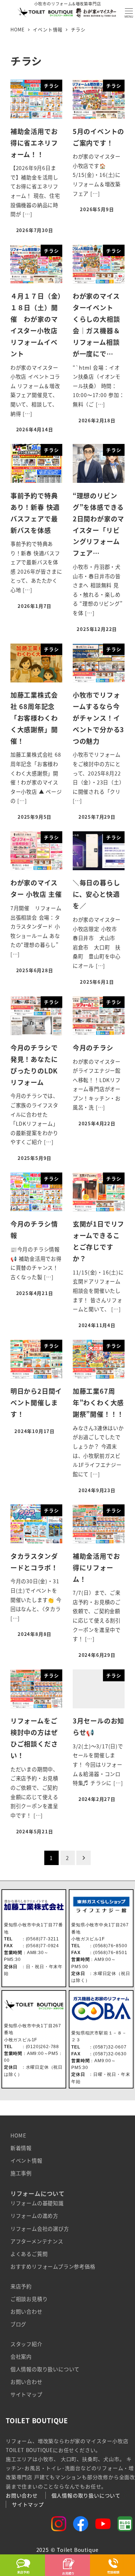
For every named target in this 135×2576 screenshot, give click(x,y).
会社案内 (21, 2357)
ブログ (18, 2324)
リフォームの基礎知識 (37, 2203)
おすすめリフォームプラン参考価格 (53, 2266)
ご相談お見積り (29, 2299)
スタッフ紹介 (26, 2344)
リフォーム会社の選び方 (40, 2229)
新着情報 (21, 2148)
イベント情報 (26, 2161)
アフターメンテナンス (37, 2241)
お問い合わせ (26, 2312)
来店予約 (21, 2286)
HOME (18, 2135)
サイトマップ (26, 2394)
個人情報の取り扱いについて (45, 2369)
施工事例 (21, 2173)
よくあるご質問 (29, 2254)
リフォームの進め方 (34, 2216)
